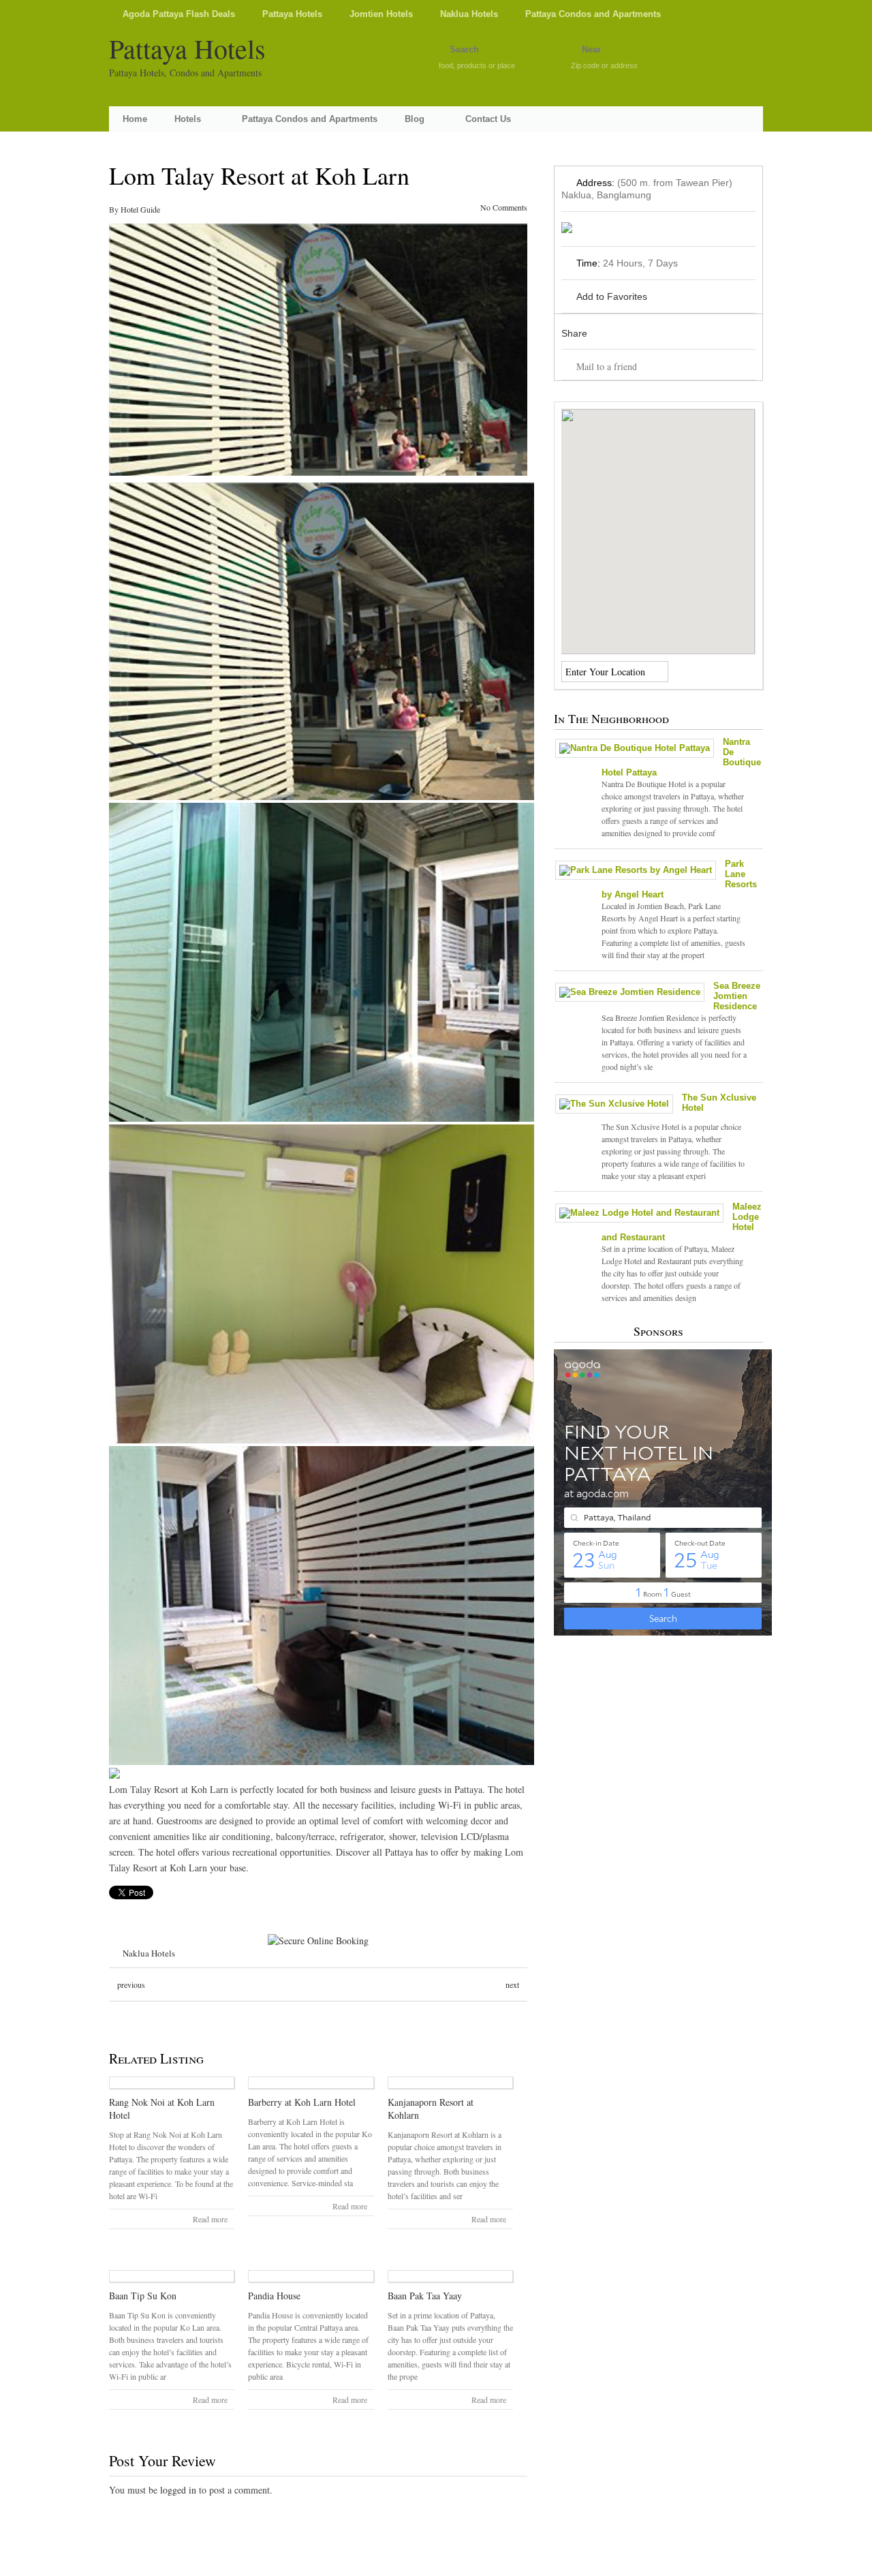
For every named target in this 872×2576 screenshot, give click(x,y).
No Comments (504, 207)
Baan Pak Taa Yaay (425, 2296)
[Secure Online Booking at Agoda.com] (318, 1941)
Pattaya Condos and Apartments (593, 14)
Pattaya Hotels (292, 14)
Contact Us (488, 119)
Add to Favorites (612, 296)
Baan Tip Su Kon (143, 2296)
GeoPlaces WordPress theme (436, 2564)
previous (131, 1984)
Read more (210, 2219)
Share (574, 333)
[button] (658, 523)
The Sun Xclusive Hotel (719, 1103)
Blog (415, 119)
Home (135, 119)
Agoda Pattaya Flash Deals (179, 14)
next (512, 1984)
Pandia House (274, 2296)
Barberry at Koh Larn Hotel (302, 2102)
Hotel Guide (140, 209)
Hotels (188, 119)
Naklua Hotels (469, 14)
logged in (178, 2490)
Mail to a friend (607, 366)
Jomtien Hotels (381, 14)
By (115, 209)
